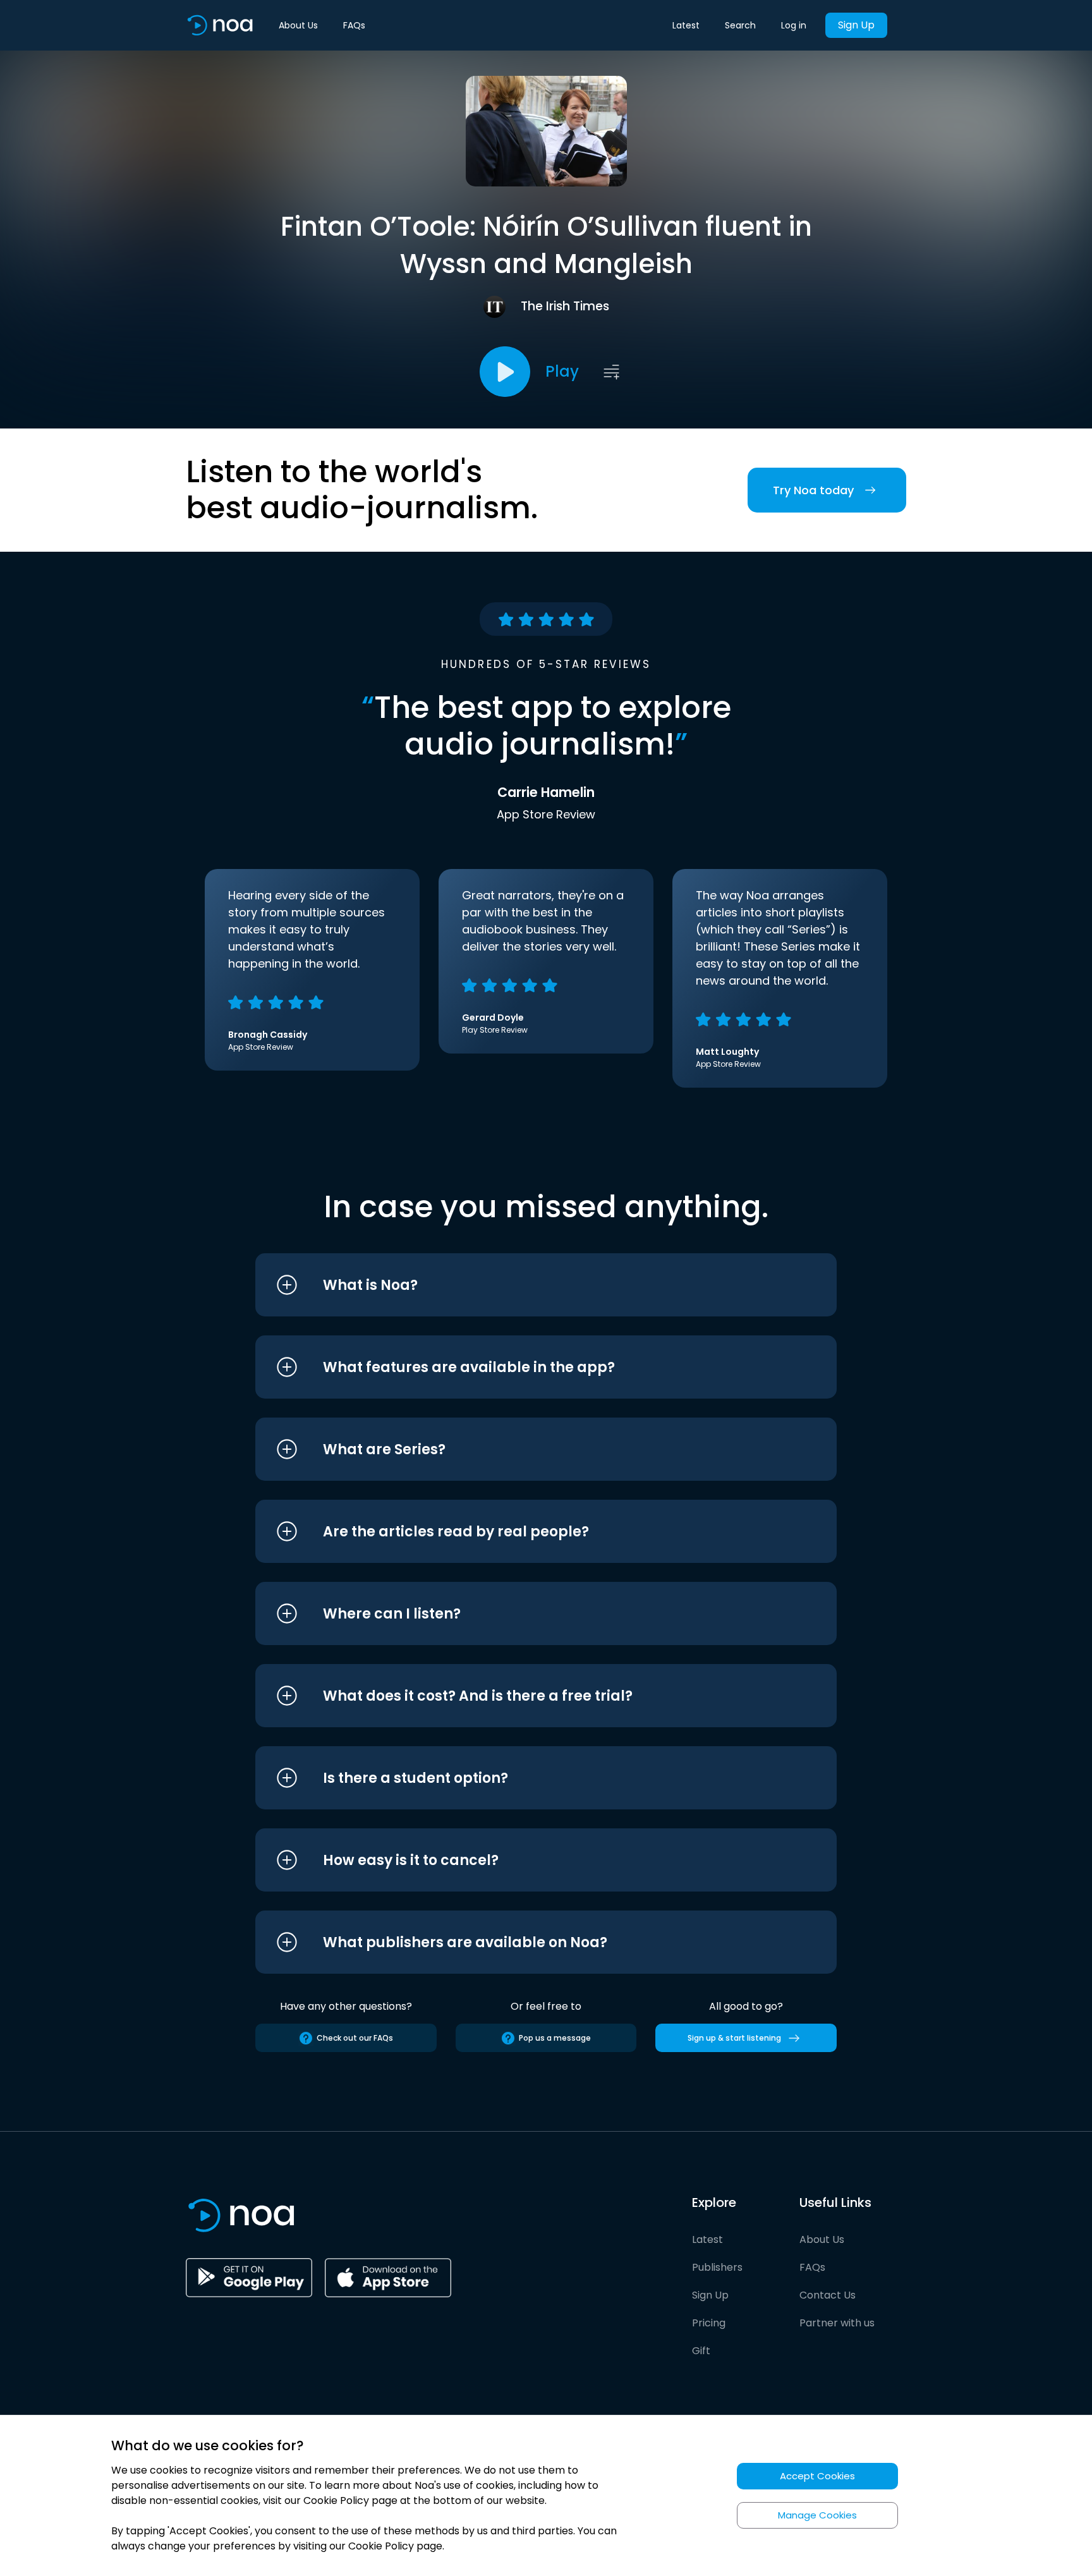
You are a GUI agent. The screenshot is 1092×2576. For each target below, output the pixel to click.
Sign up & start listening (734, 2038)
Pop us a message (555, 2038)
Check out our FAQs (355, 2038)
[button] (522, 1285)
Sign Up (856, 25)
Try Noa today (813, 490)
